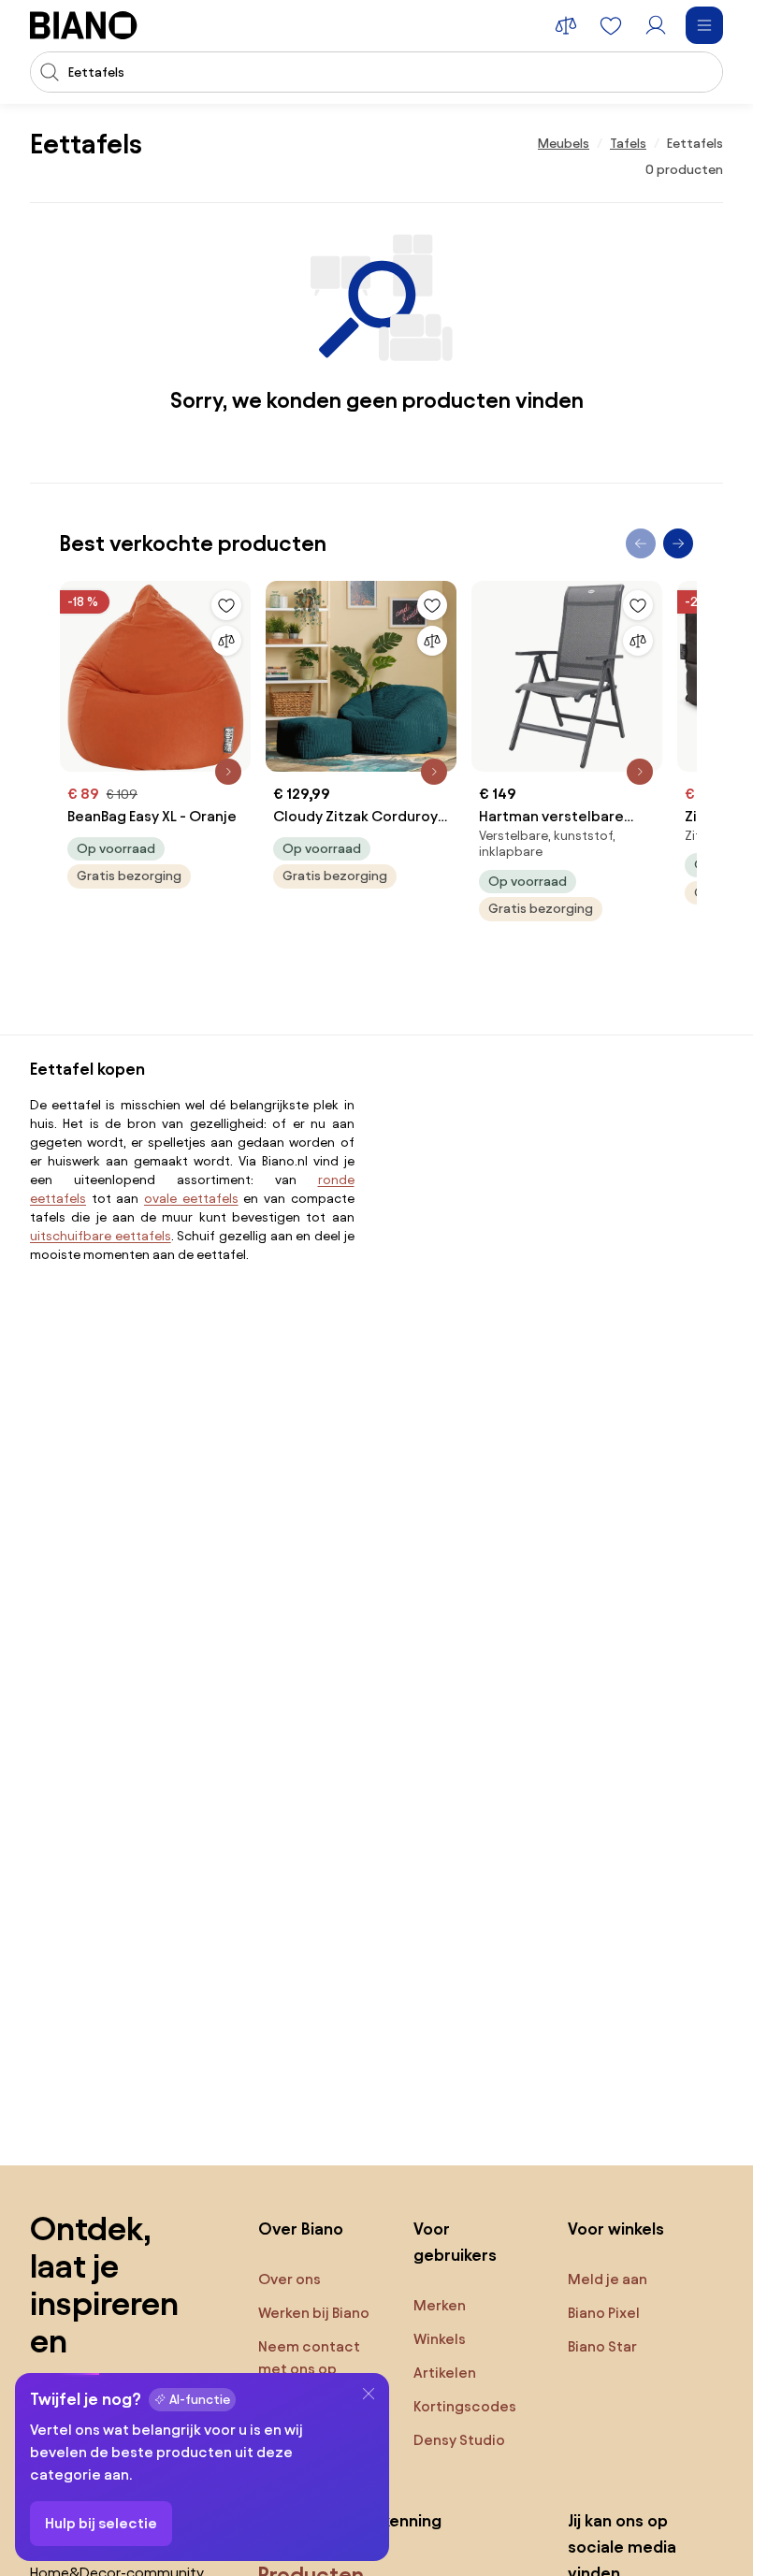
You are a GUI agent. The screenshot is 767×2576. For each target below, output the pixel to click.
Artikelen (445, 2373)
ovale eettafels (191, 1199)
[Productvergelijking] (566, 25)
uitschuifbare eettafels (101, 1236)
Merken (440, 2305)
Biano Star (602, 2346)
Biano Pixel (604, 2313)
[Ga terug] (641, 543)
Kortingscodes (465, 2406)
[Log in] (656, 25)
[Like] (226, 605)
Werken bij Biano (314, 2313)
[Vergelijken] (226, 641)
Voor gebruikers (455, 2242)
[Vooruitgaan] (678, 543)
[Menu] (704, 25)
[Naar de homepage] (84, 25)
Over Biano (301, 2229)
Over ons (289, 2279)
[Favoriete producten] (611, 25)
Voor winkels (616, 2229)
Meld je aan (608, 2279)
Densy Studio (459, 2440)
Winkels (440, 2339)
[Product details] (228, 772)
